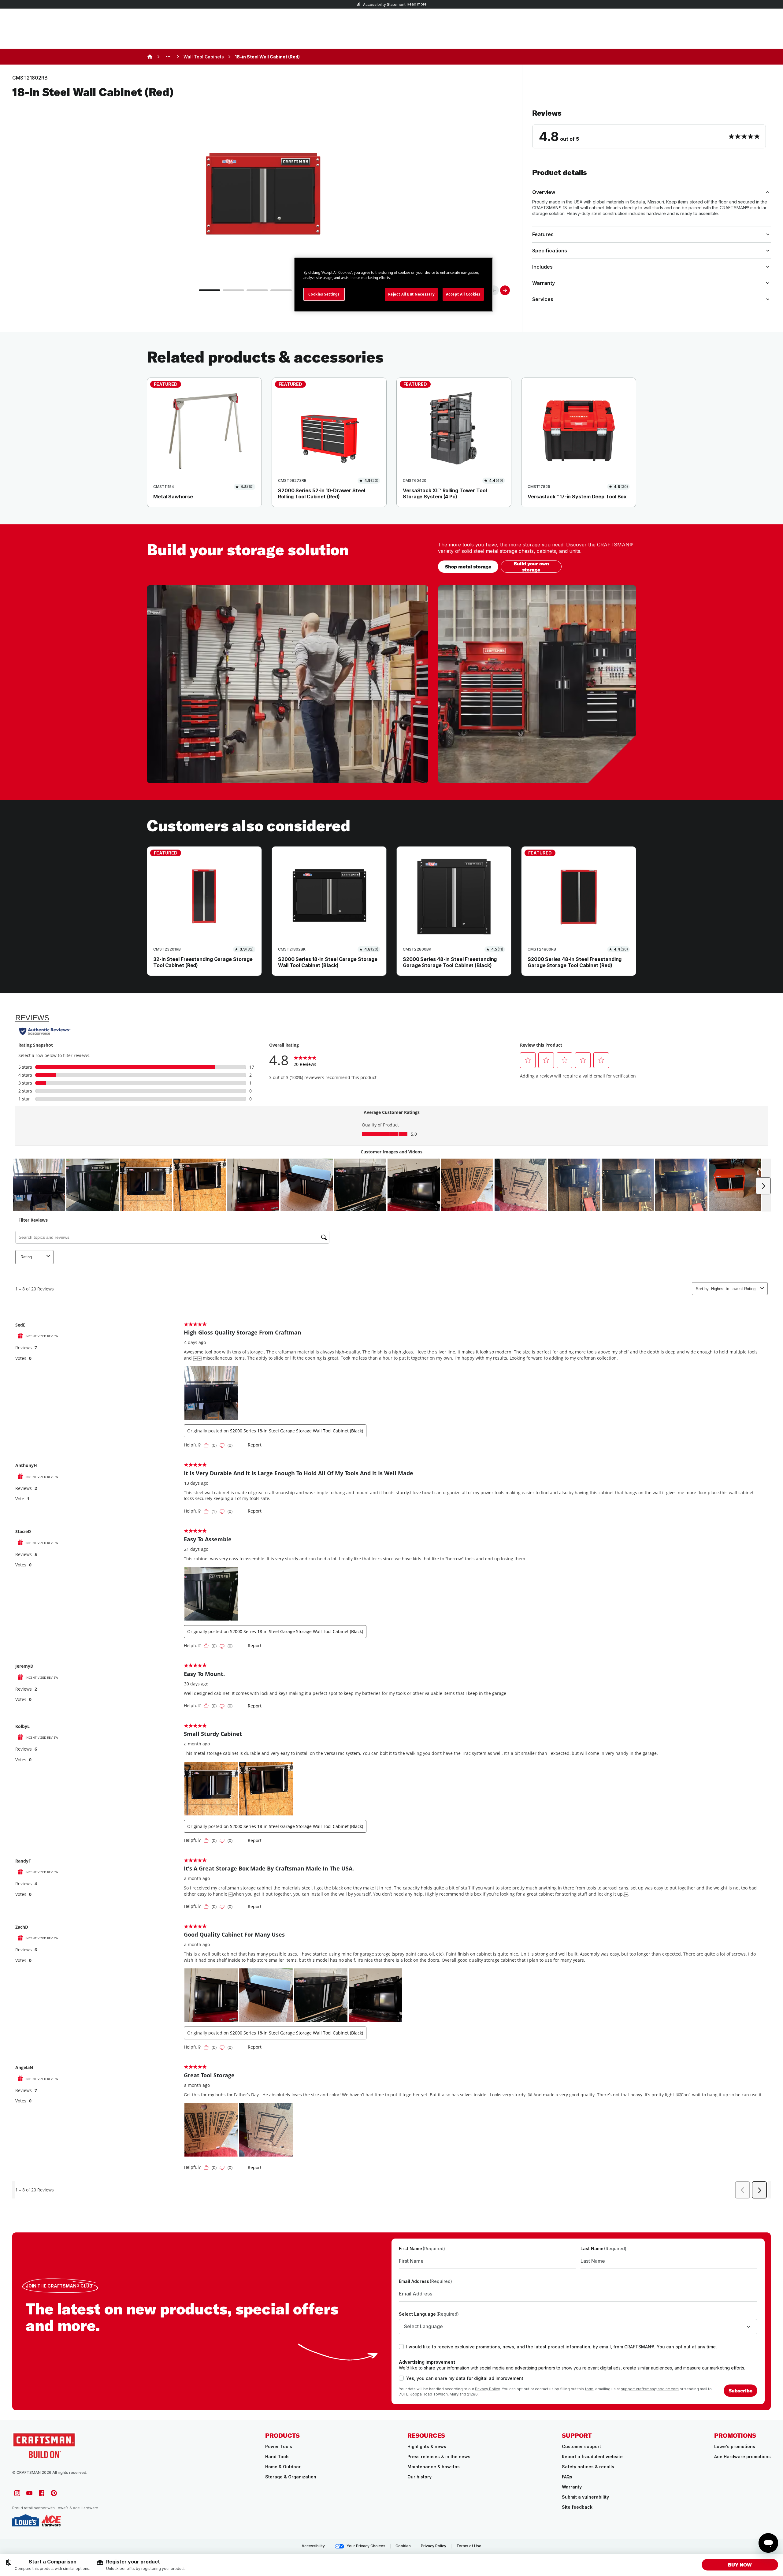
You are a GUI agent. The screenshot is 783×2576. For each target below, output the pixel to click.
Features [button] (543, 234)
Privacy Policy (487, 2389)
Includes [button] (542, 267)
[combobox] (578, 2327)
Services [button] (543, 299)
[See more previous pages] (168, 57)
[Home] (150, 57)
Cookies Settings (324, 294)
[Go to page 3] (257, 290)
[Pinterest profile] (54, 2493)
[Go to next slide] (505, 290)
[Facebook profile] (42, 2493)
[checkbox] (401, 2347)
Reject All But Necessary (411, 294)
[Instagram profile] (17, 2493)
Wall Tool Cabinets (204, 57)
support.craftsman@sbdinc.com (650, 2389)
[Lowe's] (26, 2520)
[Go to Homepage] (44, 2445)
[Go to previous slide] (494, 290)
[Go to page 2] (233, 290)
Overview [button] (544, 192)
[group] (48, 2565)
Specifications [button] (550, 251)
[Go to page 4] (281, 290)
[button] (651, 128)
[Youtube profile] (29, 2493)
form (589, 2389)
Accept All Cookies (463, 294)
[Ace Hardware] (51, 2520)
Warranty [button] (544, 283)
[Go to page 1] (210, 290)
